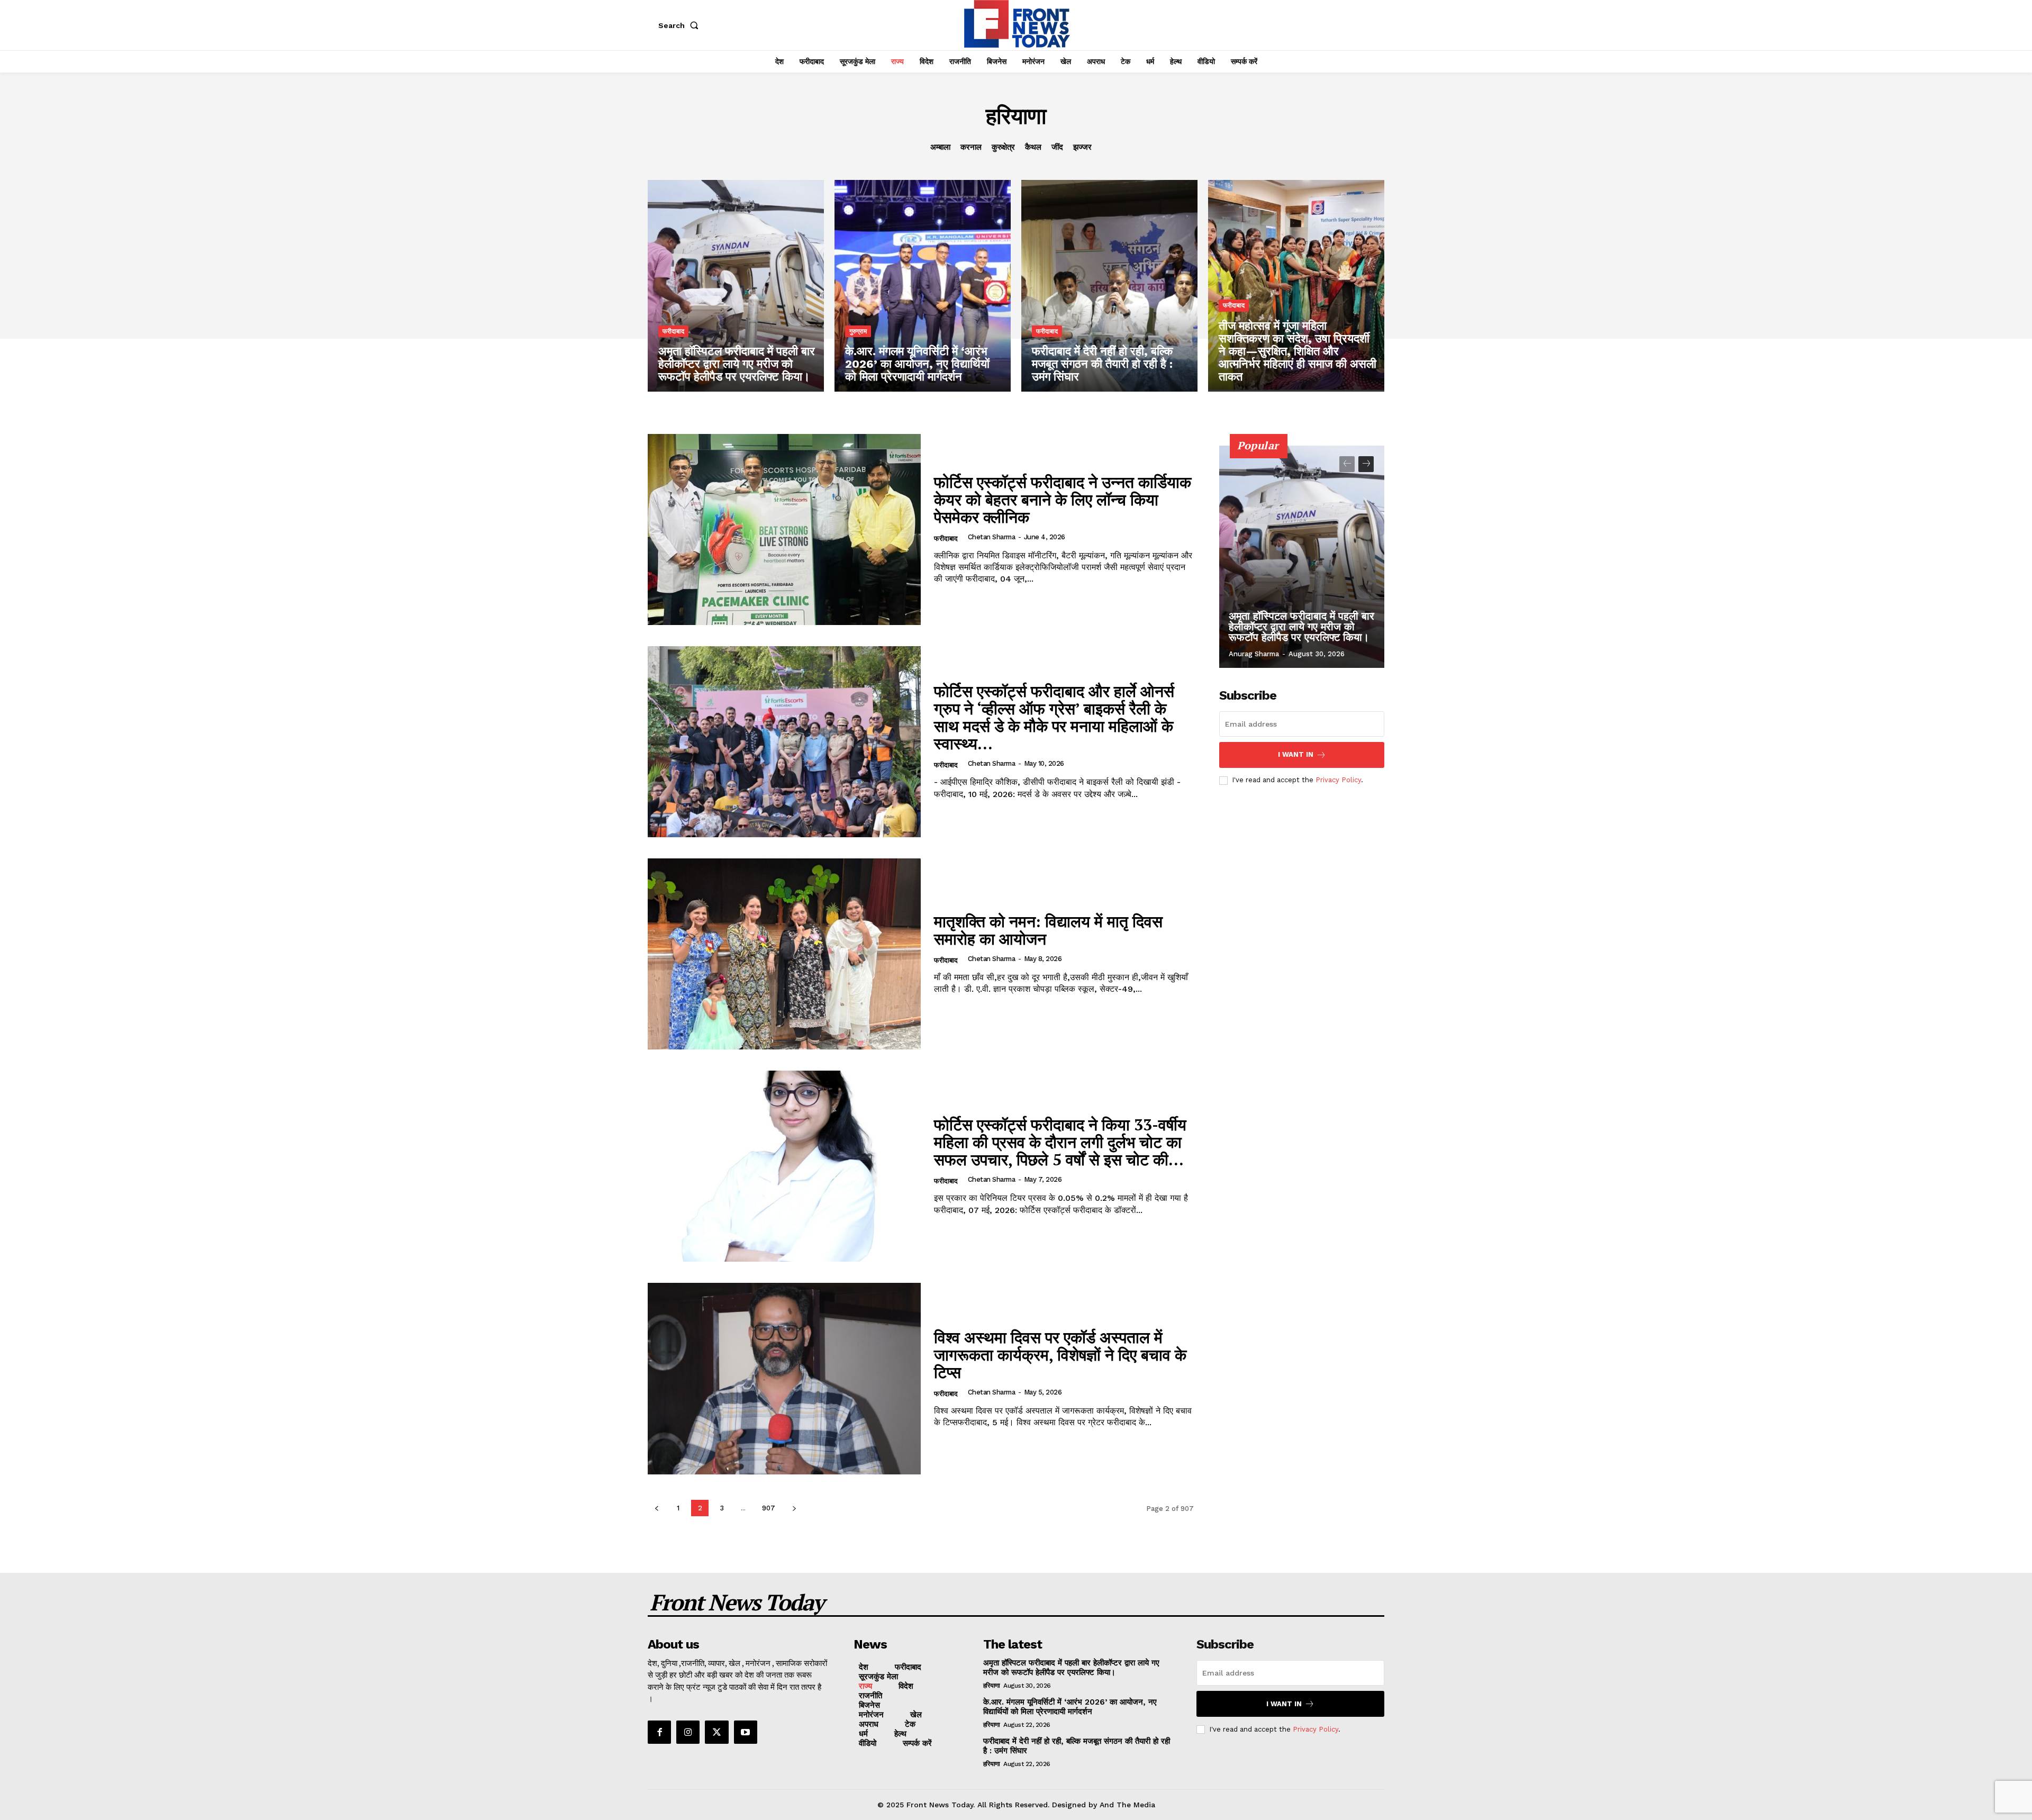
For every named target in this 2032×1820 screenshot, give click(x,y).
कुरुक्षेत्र (1003, 147)
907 (769, 1508)
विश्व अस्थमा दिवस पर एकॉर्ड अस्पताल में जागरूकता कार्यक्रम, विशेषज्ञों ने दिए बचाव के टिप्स (1060, 1355)
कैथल (1033, 147)
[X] (716, 1732)
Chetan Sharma (992, 537)
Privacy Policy (1338, 780)
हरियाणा (992, 1686)
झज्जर (1082, 147)
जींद (1057, 147)
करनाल (971, 147)
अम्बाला (940, 147)
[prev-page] (656, 1508)
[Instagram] (688, 1732)
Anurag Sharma (1254, 654)
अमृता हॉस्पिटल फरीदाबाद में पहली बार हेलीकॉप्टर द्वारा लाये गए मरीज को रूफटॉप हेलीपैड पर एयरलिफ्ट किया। (1301, 627)
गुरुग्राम (858, 331)
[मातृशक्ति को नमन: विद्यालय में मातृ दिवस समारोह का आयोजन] (784, 954)
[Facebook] (659, 1732)
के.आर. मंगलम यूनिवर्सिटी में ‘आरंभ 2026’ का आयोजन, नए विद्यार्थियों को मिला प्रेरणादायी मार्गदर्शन (1070, 1707)
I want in (1296, 754)
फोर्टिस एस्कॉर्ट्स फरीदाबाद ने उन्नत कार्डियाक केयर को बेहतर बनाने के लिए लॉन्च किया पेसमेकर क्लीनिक (1063, 500)
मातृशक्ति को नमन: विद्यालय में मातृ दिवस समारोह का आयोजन (1048, 930)
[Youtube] (746, 1732)
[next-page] (794, 1508)
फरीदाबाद (673, 331)
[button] (681, 25)
